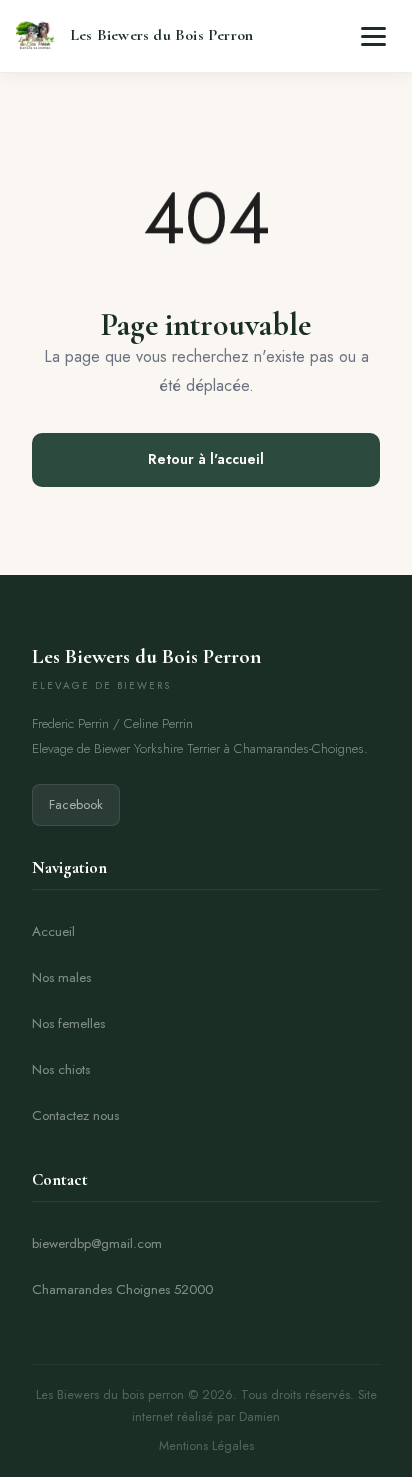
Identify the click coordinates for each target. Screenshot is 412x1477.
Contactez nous (75, 1115)
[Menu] (373, 36)
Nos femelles (68, 1023)
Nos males (61, 977)
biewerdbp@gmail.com (97, 1243)
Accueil (53, 931)
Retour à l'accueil (206, 459)
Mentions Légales (206, 1446)
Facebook (76, 804)
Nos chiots (61, 1069)
